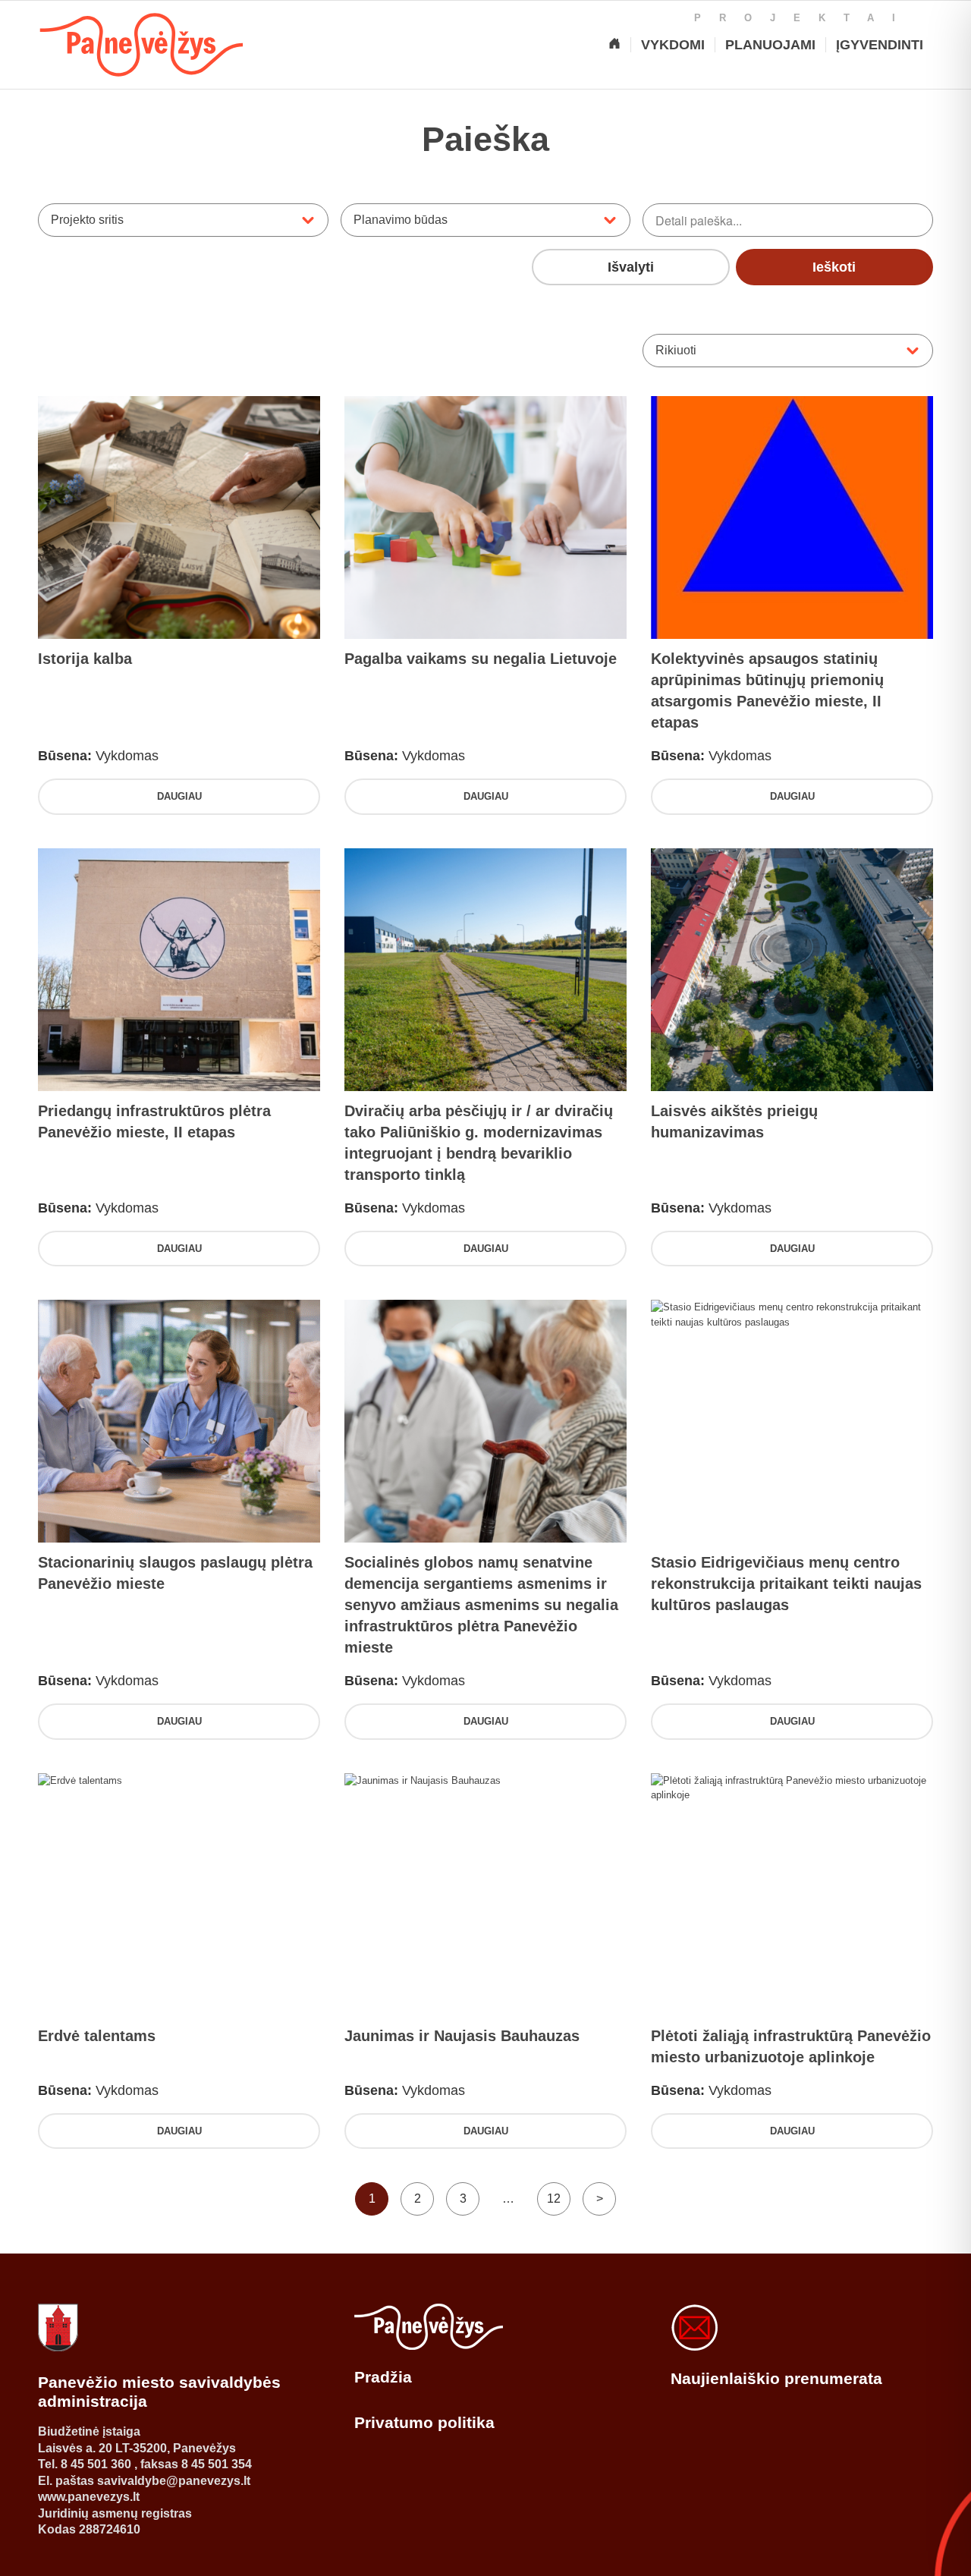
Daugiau (179, 796)
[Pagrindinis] (614, 45)
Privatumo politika (424, 2422)
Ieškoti (834, 267)
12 (554, 2199)
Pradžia (383, 2377)
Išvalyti (631, 267)
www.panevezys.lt (89, 2497)
